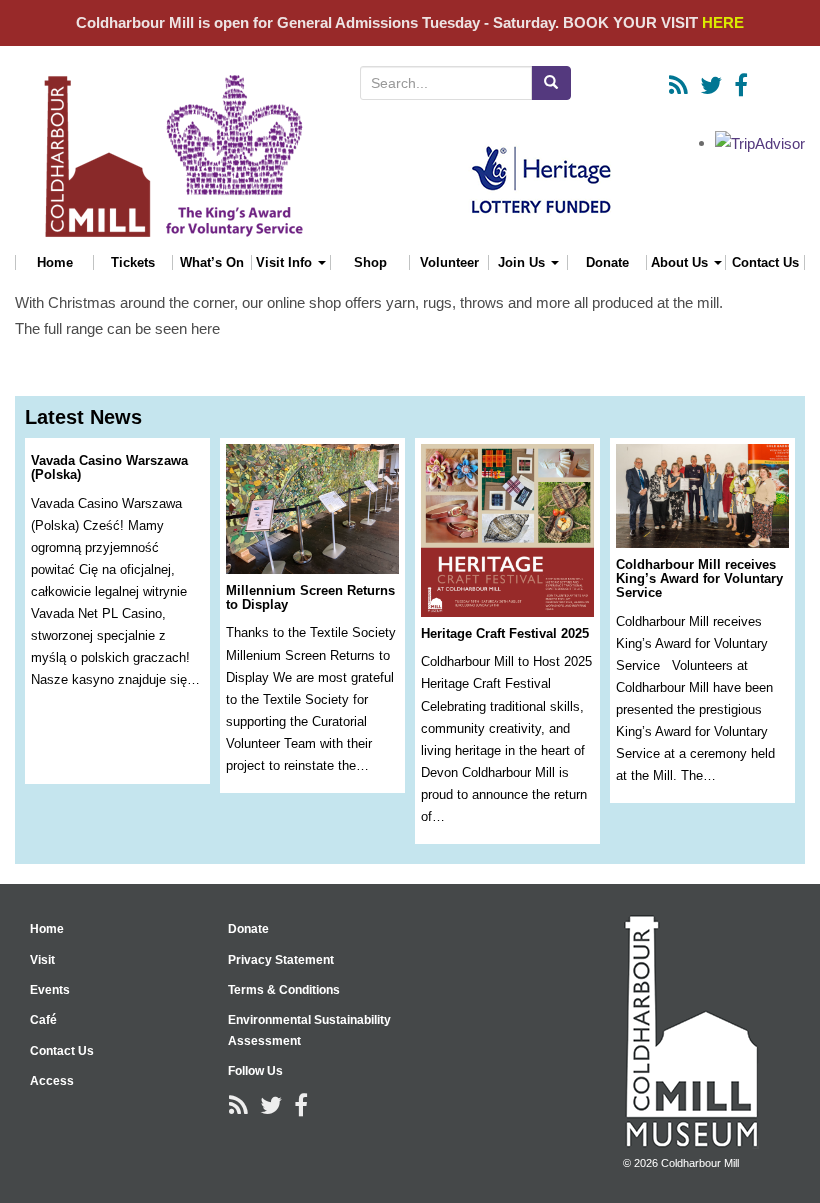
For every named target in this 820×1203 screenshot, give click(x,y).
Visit (42, 960)
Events (50, 990)
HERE (723, 22)
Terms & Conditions (284, 990)
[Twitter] (711, 85)
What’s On (212, 262)
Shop (370, 262)
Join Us (523, 262)
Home (55, 262)
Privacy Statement (281, 960)
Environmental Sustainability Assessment (309, 1030)
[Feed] (678, 85)
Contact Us (765, 262)
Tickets (133, 262)
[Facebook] (741, 85)
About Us (681, 262)
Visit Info (286, 262)
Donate (607, 262)
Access (52, 1081)
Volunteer (449, 262)
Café (43, 1020)
